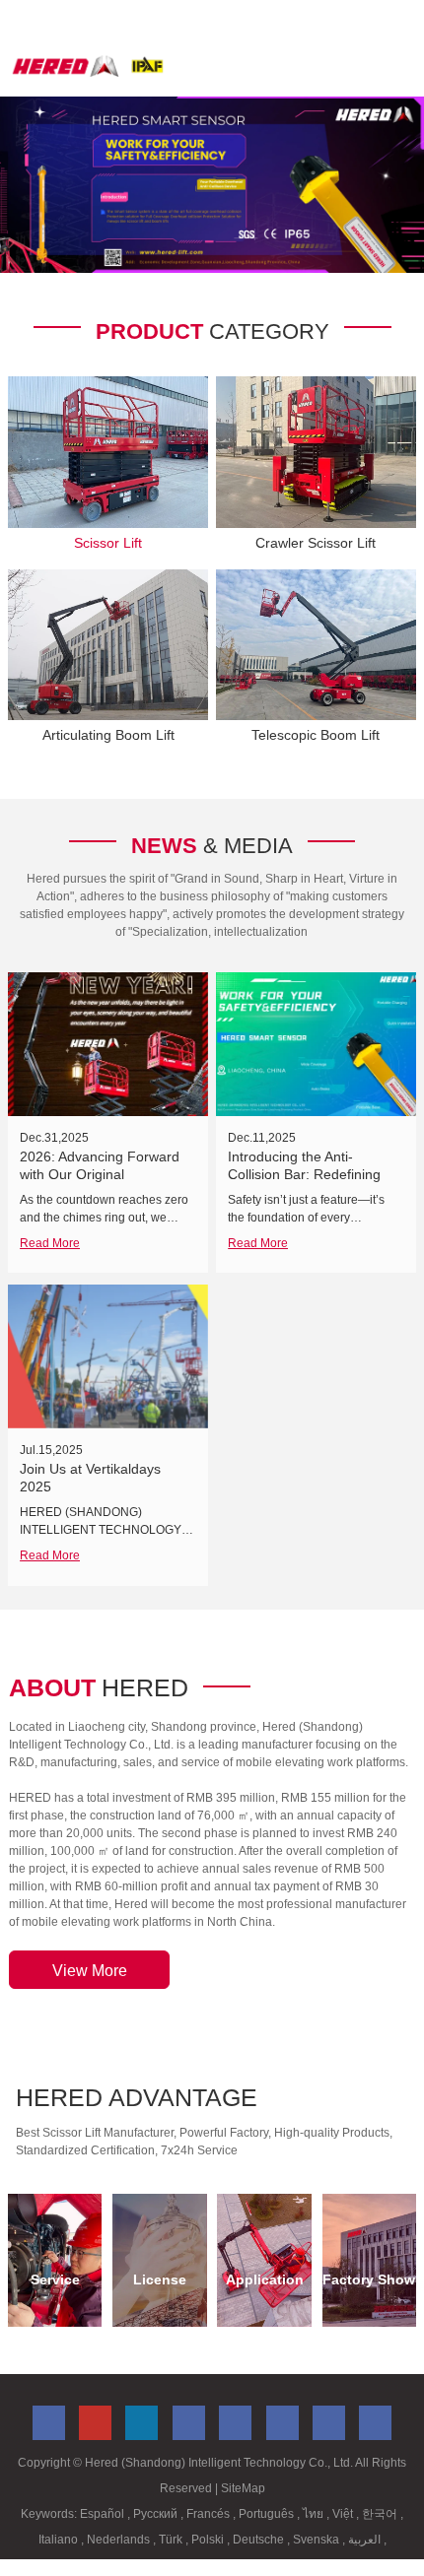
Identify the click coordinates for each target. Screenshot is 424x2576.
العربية (366, 2540)
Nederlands (120, 2540)
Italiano (60, 2540)
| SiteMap (240, 2488)
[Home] (88, 66)
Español (104, 2514)
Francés (210, 2514)
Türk (172, 2540)
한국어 (381, 2514)
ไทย (315, 2514)
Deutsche (260, 2540)
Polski (209, 2540)
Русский (157, 2514)
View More (90, 1971)
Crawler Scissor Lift (316, 543)
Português (268, 2514)
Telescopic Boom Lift (316, 735)
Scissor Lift (108, 543)
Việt (344, 2514)
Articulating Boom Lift (108, 735)
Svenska (318, 2540)
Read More (50, 1243)
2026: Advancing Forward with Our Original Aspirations (100, 1174)
